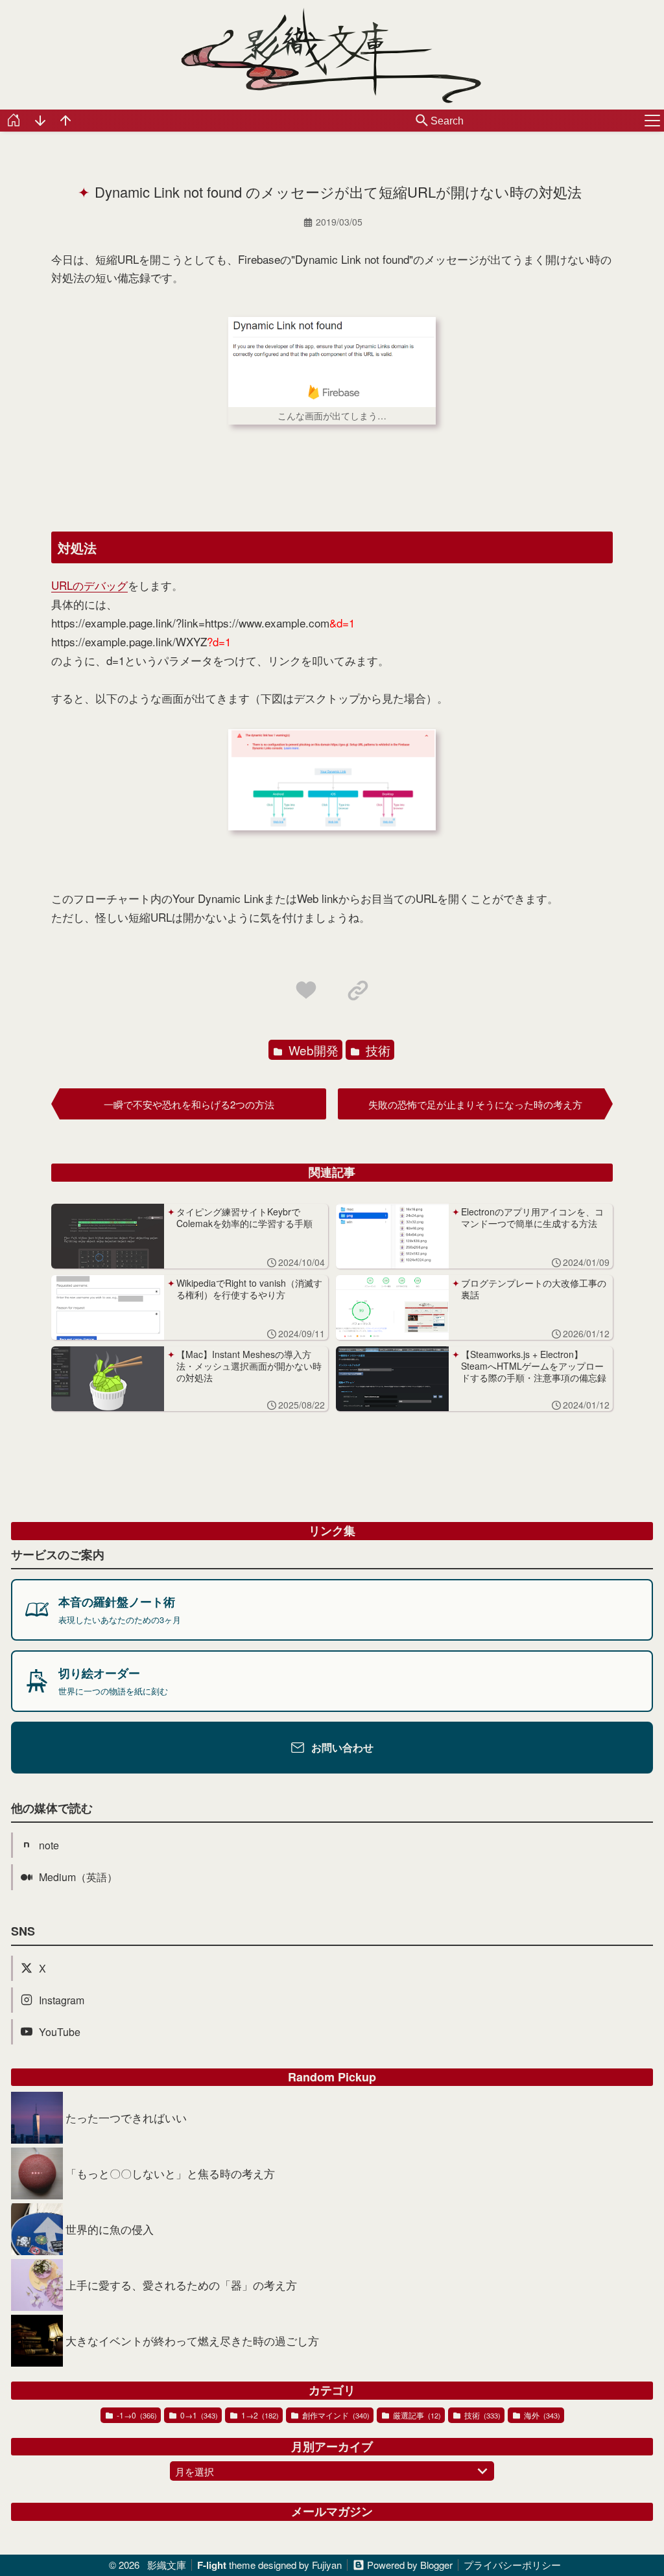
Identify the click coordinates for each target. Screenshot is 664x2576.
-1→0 (136, 2415)
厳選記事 (416, 2415)
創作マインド (335, 2415)
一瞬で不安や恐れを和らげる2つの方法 (189, 1104)
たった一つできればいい (126, 2117)
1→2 (259, 2415)
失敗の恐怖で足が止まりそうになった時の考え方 (475, 1104)
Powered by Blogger (410, 2565)
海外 (541, 2415)
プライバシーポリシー (512, 2565)
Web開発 (312, 1050)
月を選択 (195, 2471)
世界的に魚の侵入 (110, 2229)
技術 (376, 1050)
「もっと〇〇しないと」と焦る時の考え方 (170, 2173)
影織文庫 (167, 2565)
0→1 (198, 2415)
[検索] (422, 121)
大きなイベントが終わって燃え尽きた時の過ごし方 (192, 2340)
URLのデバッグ (89, 585)
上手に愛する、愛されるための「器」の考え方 (181, 2285)
